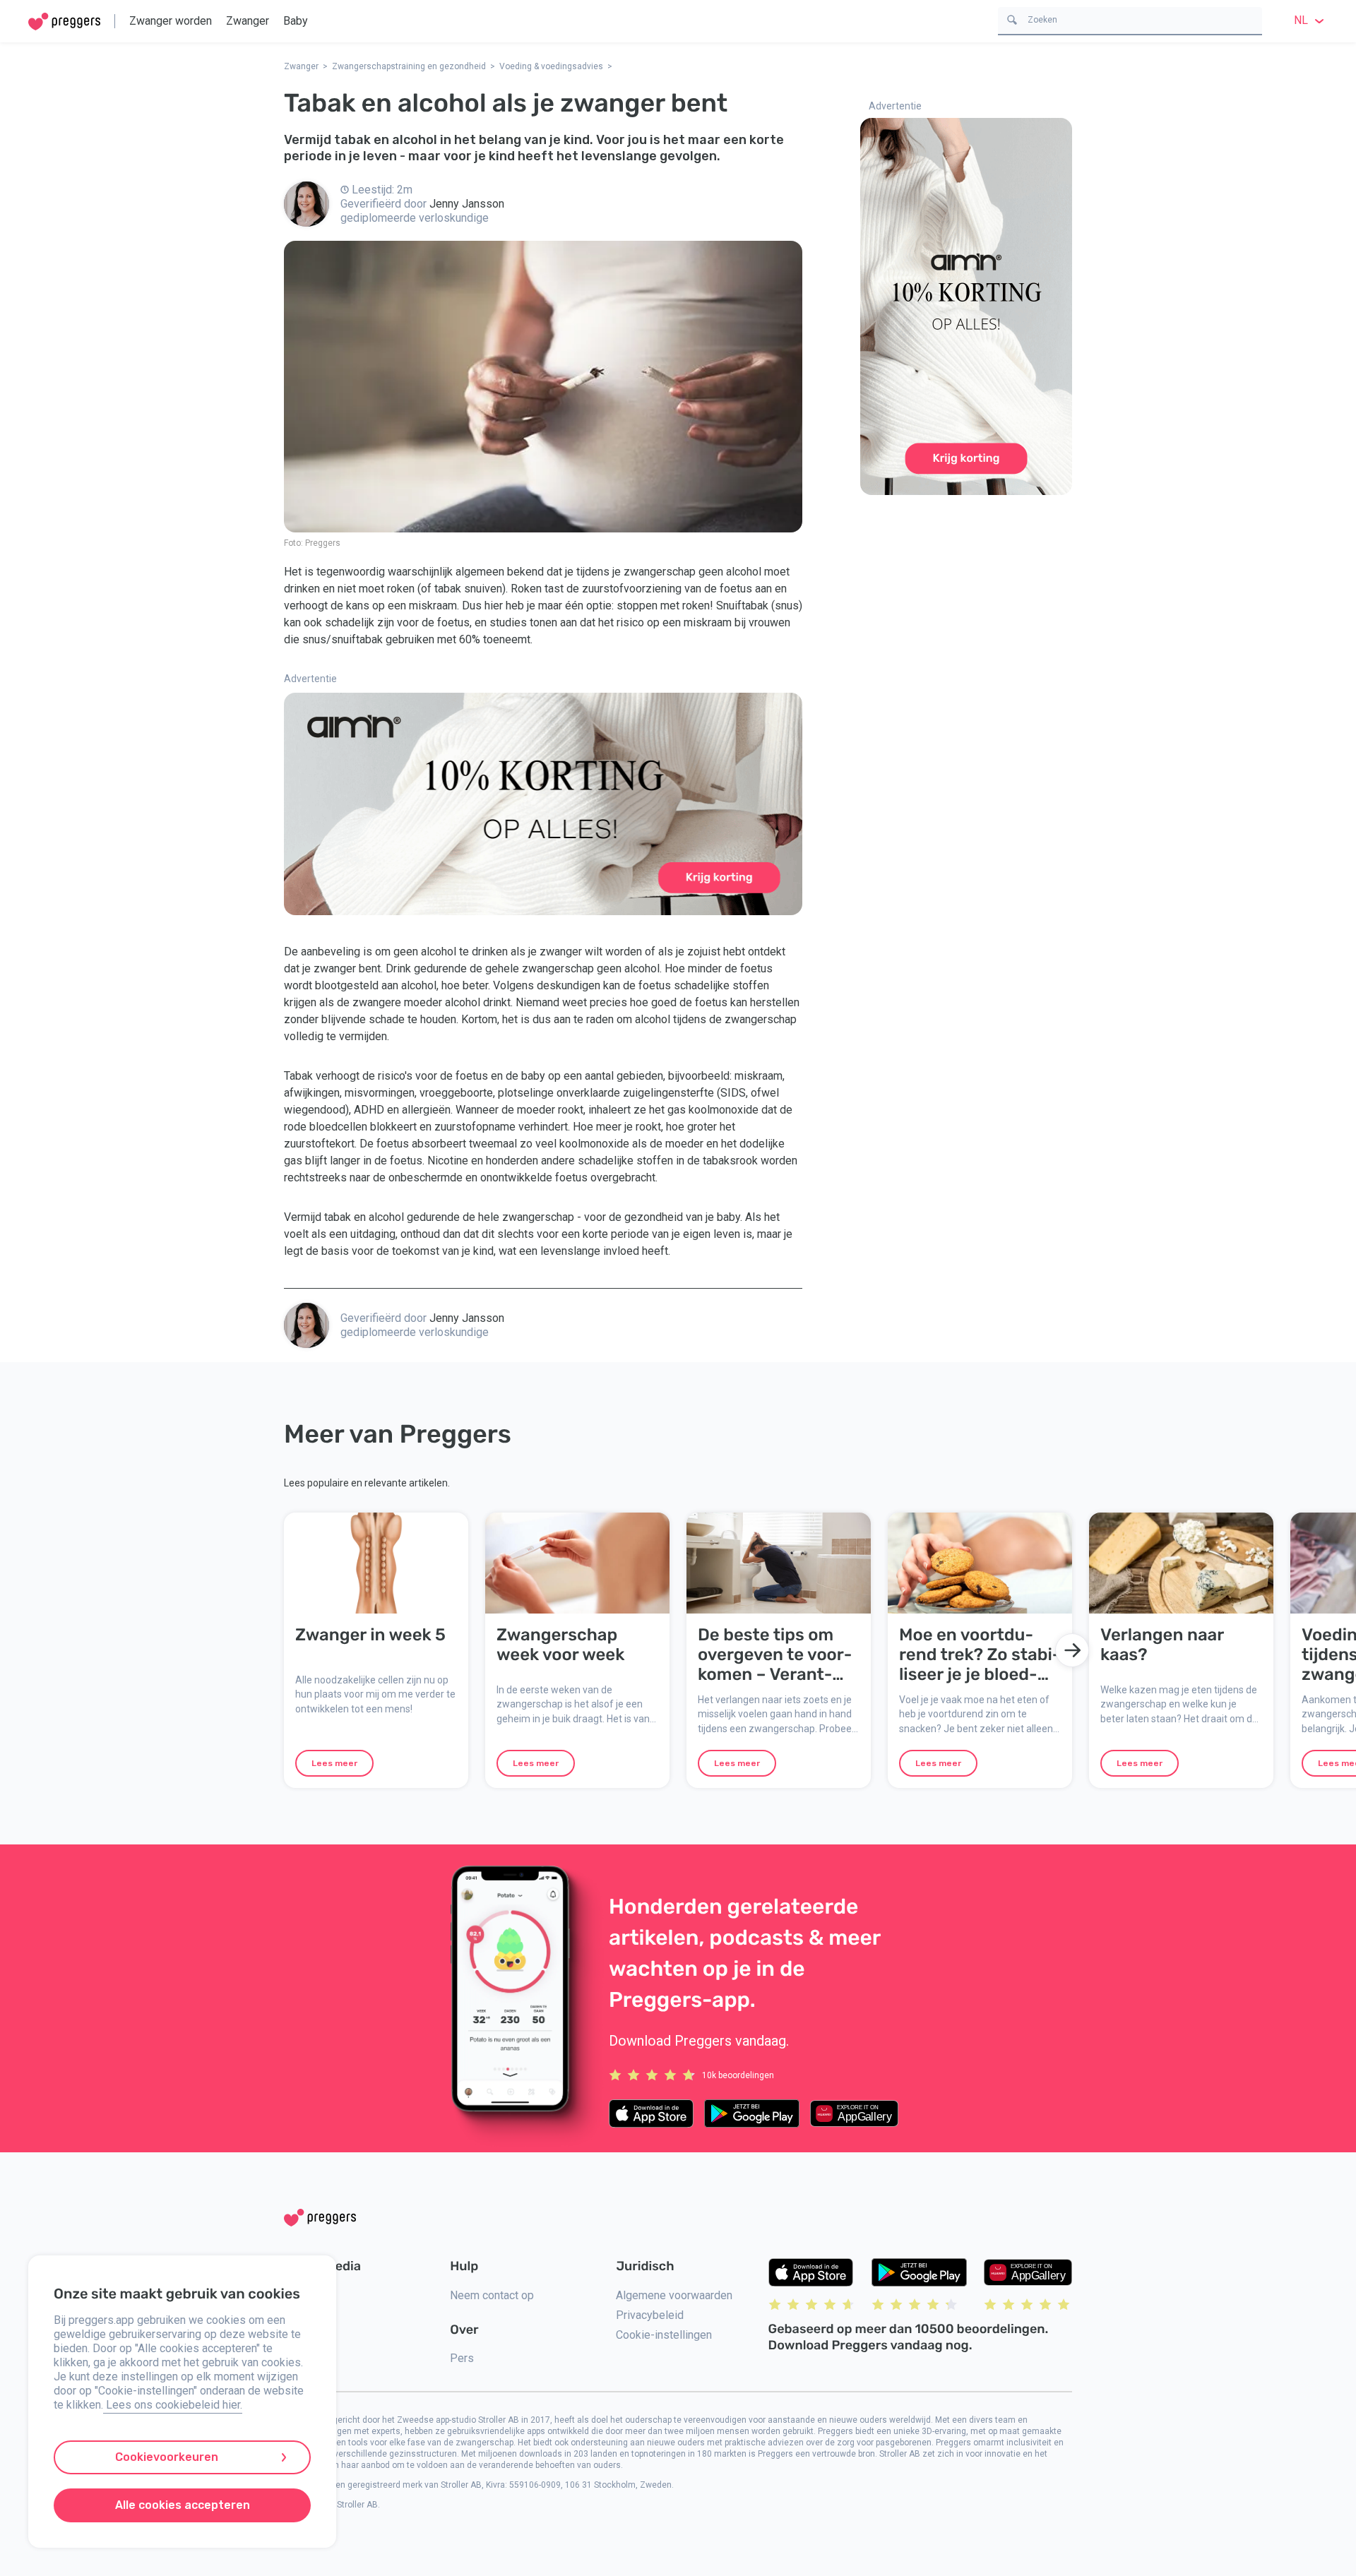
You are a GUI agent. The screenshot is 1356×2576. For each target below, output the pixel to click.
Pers (462, 2358)
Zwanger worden (171, 21)
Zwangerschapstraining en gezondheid (409, 66)
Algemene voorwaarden (674, 2295)
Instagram (309, 2295)
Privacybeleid (650, 2315)
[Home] (64, 22)
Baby (296, 21)
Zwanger (248, 21)
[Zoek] (1012, 19)
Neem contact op (492, 2295)
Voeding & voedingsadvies (551, 66)
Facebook (308, 2315)
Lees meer (334, 1763)
